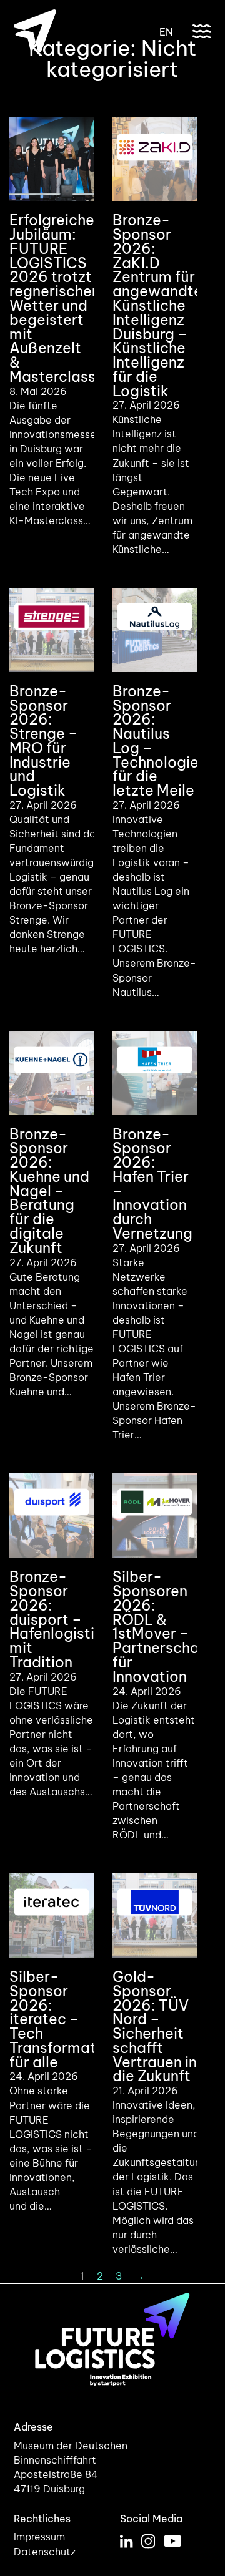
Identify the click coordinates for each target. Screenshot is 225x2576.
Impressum (39, 2537)
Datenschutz (45, 2552)
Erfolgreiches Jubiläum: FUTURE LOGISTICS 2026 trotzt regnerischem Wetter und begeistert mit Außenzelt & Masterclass (57, 298)
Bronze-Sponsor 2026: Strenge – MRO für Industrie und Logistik (44, 741)
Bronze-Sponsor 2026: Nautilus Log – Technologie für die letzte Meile (156, 741)
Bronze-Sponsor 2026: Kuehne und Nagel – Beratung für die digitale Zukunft (49, 1191)
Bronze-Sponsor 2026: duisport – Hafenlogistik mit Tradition (56, 1619)
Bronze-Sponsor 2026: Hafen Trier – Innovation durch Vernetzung (152, 1184)
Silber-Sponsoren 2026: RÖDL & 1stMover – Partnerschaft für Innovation (162, 1626)
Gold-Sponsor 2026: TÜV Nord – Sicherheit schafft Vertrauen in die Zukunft (155, 2026)
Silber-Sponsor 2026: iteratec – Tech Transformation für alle (63, 2019)
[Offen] (202, 31)
